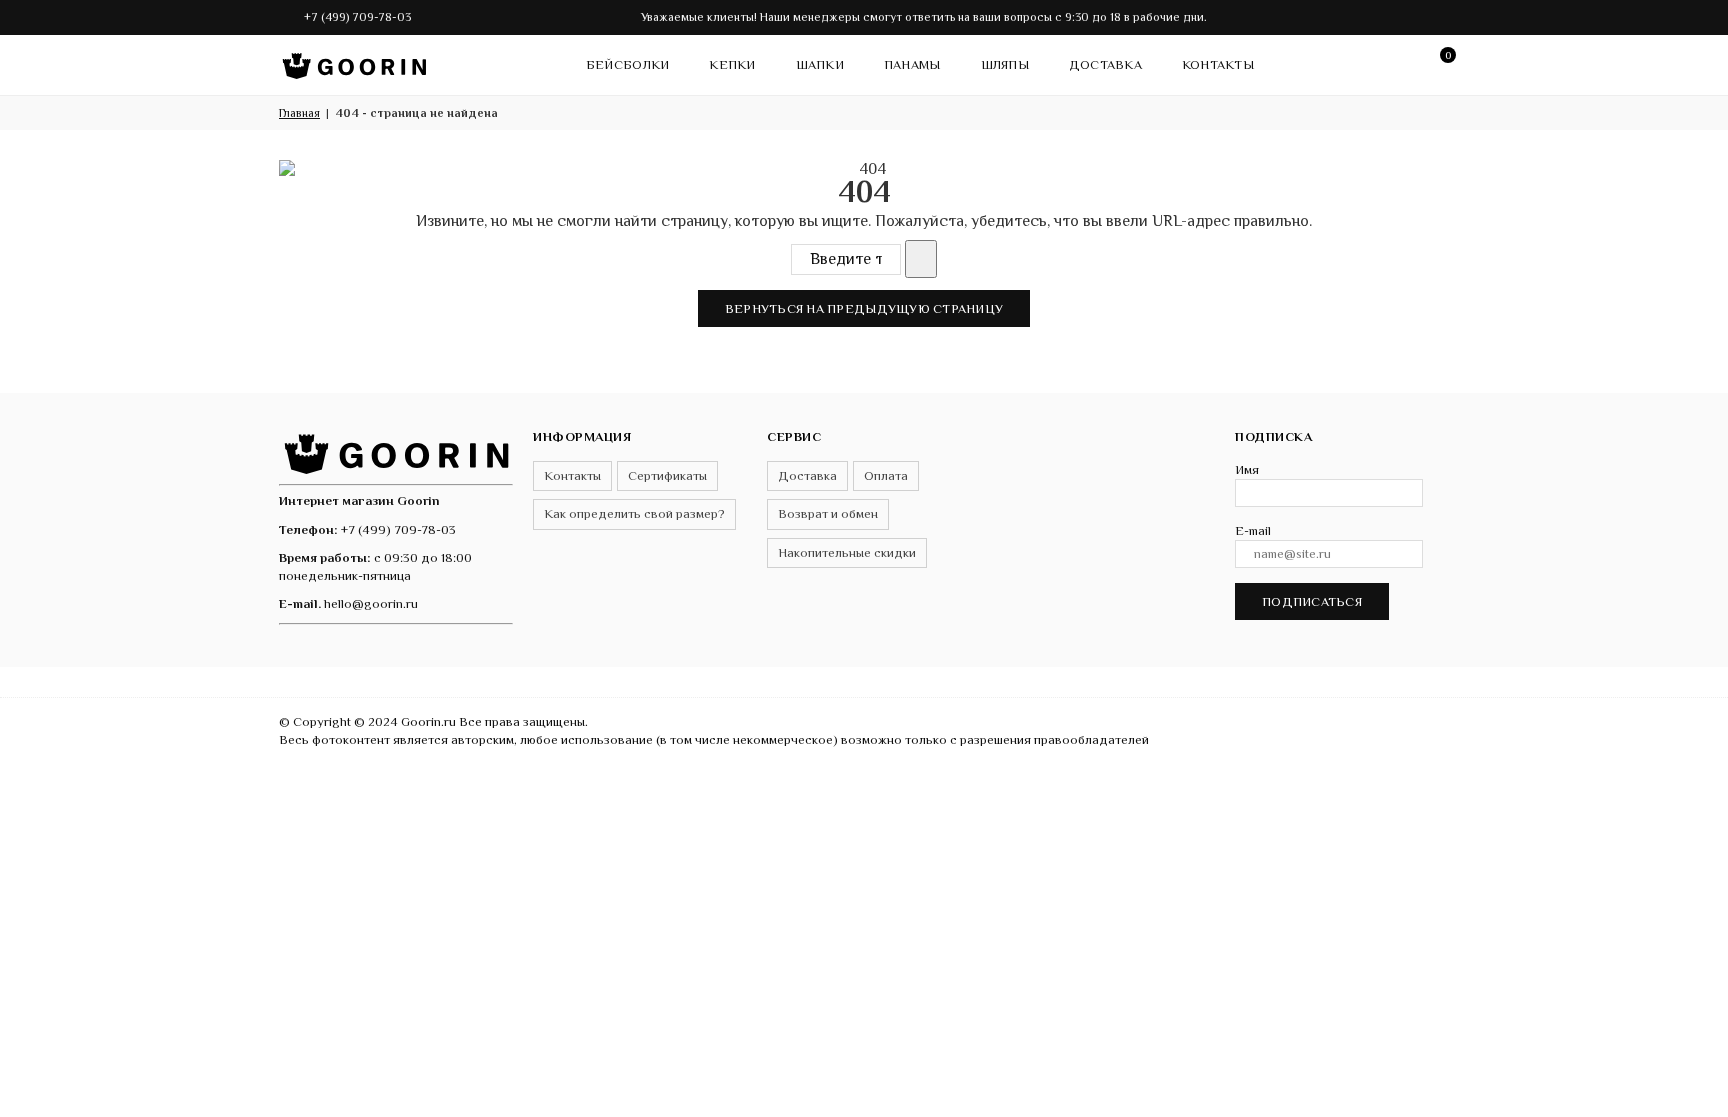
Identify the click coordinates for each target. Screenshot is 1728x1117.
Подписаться (1312, 601)
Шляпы (1005, 64)
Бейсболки (627, 64)
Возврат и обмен (828, 513)
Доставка (1105, 64)
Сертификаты (667, 475)
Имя (1247, 469)
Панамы (912, 64)
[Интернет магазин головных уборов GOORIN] (354, 61)
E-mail (1253, 530)
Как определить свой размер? (634, 513)
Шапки (820, 64)
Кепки (732, 64)
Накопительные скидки (847, 552)
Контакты (1218, 64)
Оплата (886, 475)
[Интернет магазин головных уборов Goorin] (396, 451)
